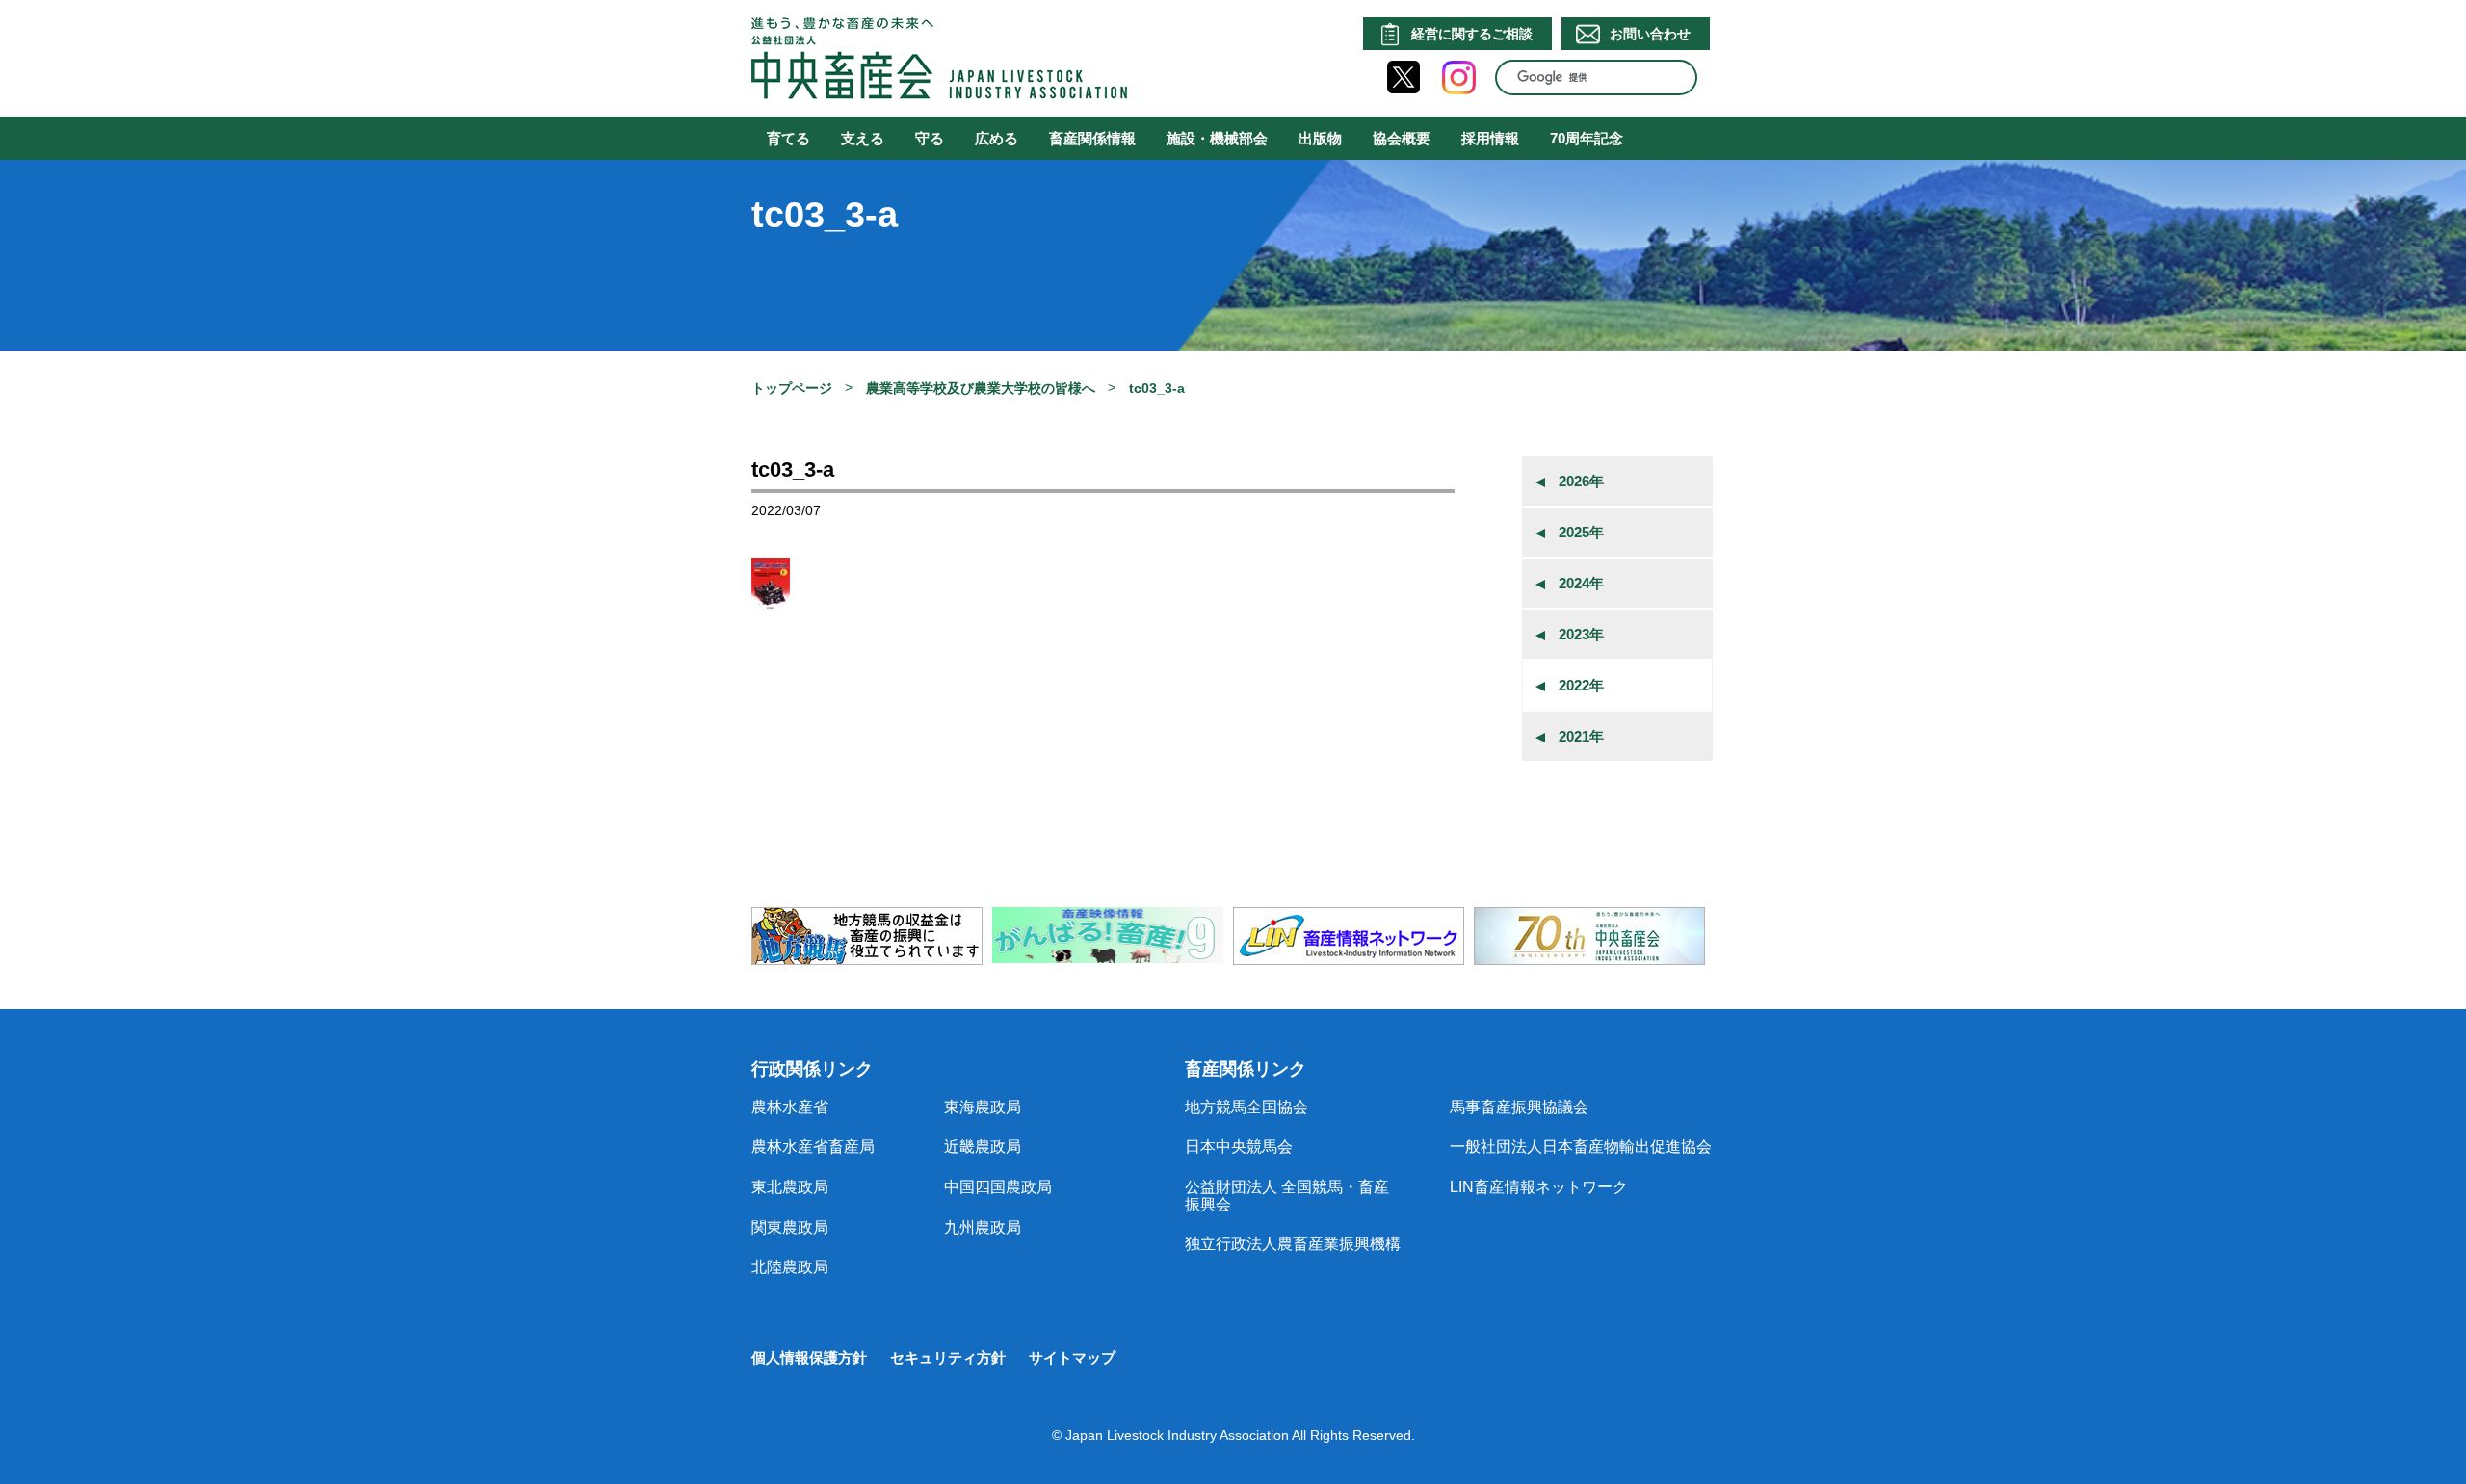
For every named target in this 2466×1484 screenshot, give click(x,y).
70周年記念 (1587, 138)
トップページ (792, 388)
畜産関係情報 (1092, 138)
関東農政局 (790, 1227)
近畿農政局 (983, 1146)
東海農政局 (983, 1107)
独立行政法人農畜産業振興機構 (1293, 1244)
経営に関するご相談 (1472, 34)
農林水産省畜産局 (813, 1146)
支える (863, 138)
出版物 (1320, 138)
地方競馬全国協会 (1246, 1107)
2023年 (1581, 634)
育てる (788, 138)
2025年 (1581, 532)
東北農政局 (790, 1187)
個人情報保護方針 (809, 1357)
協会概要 (1402, 138)
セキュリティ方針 (948, 1357)
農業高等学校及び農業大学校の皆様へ (981, 388)
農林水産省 (790, 1107)
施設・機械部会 (1217, 138)
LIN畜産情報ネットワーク (1539, 1187)
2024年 (1581, 583)
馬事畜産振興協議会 (1519, 1107)
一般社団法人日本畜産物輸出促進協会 (1581, 1146)
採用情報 (1490, 138)
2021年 (1581, 736)
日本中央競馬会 (1239, 1146)
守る (930, 138)
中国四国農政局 (998, 1187)
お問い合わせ (1650, 34)
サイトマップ (1072, 1357)
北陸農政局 (790, 1267)
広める (997, 138)
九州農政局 (983, 1227)
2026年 (1581, 481)
